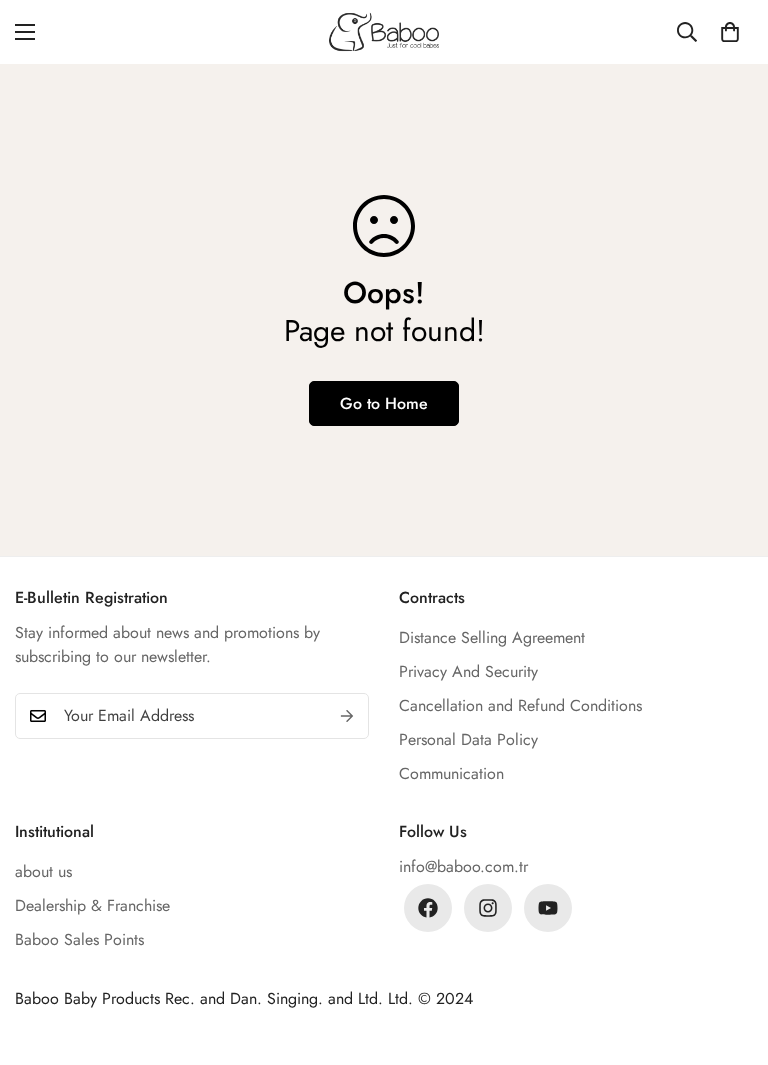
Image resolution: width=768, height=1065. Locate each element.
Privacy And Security (468, 671)
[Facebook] (428, 908)
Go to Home (384, 403)
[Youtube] (548, 908)
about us (43, 871)
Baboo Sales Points (79, 939)
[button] (730, 32)
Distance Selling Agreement (492, 637)
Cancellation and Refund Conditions (520, 705)
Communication (451, 773)
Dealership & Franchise (92, 905)
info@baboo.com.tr (463, 866)
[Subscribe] (347, 716)
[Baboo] (384, 32)
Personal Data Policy (468, 739)
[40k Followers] (488, 908)
